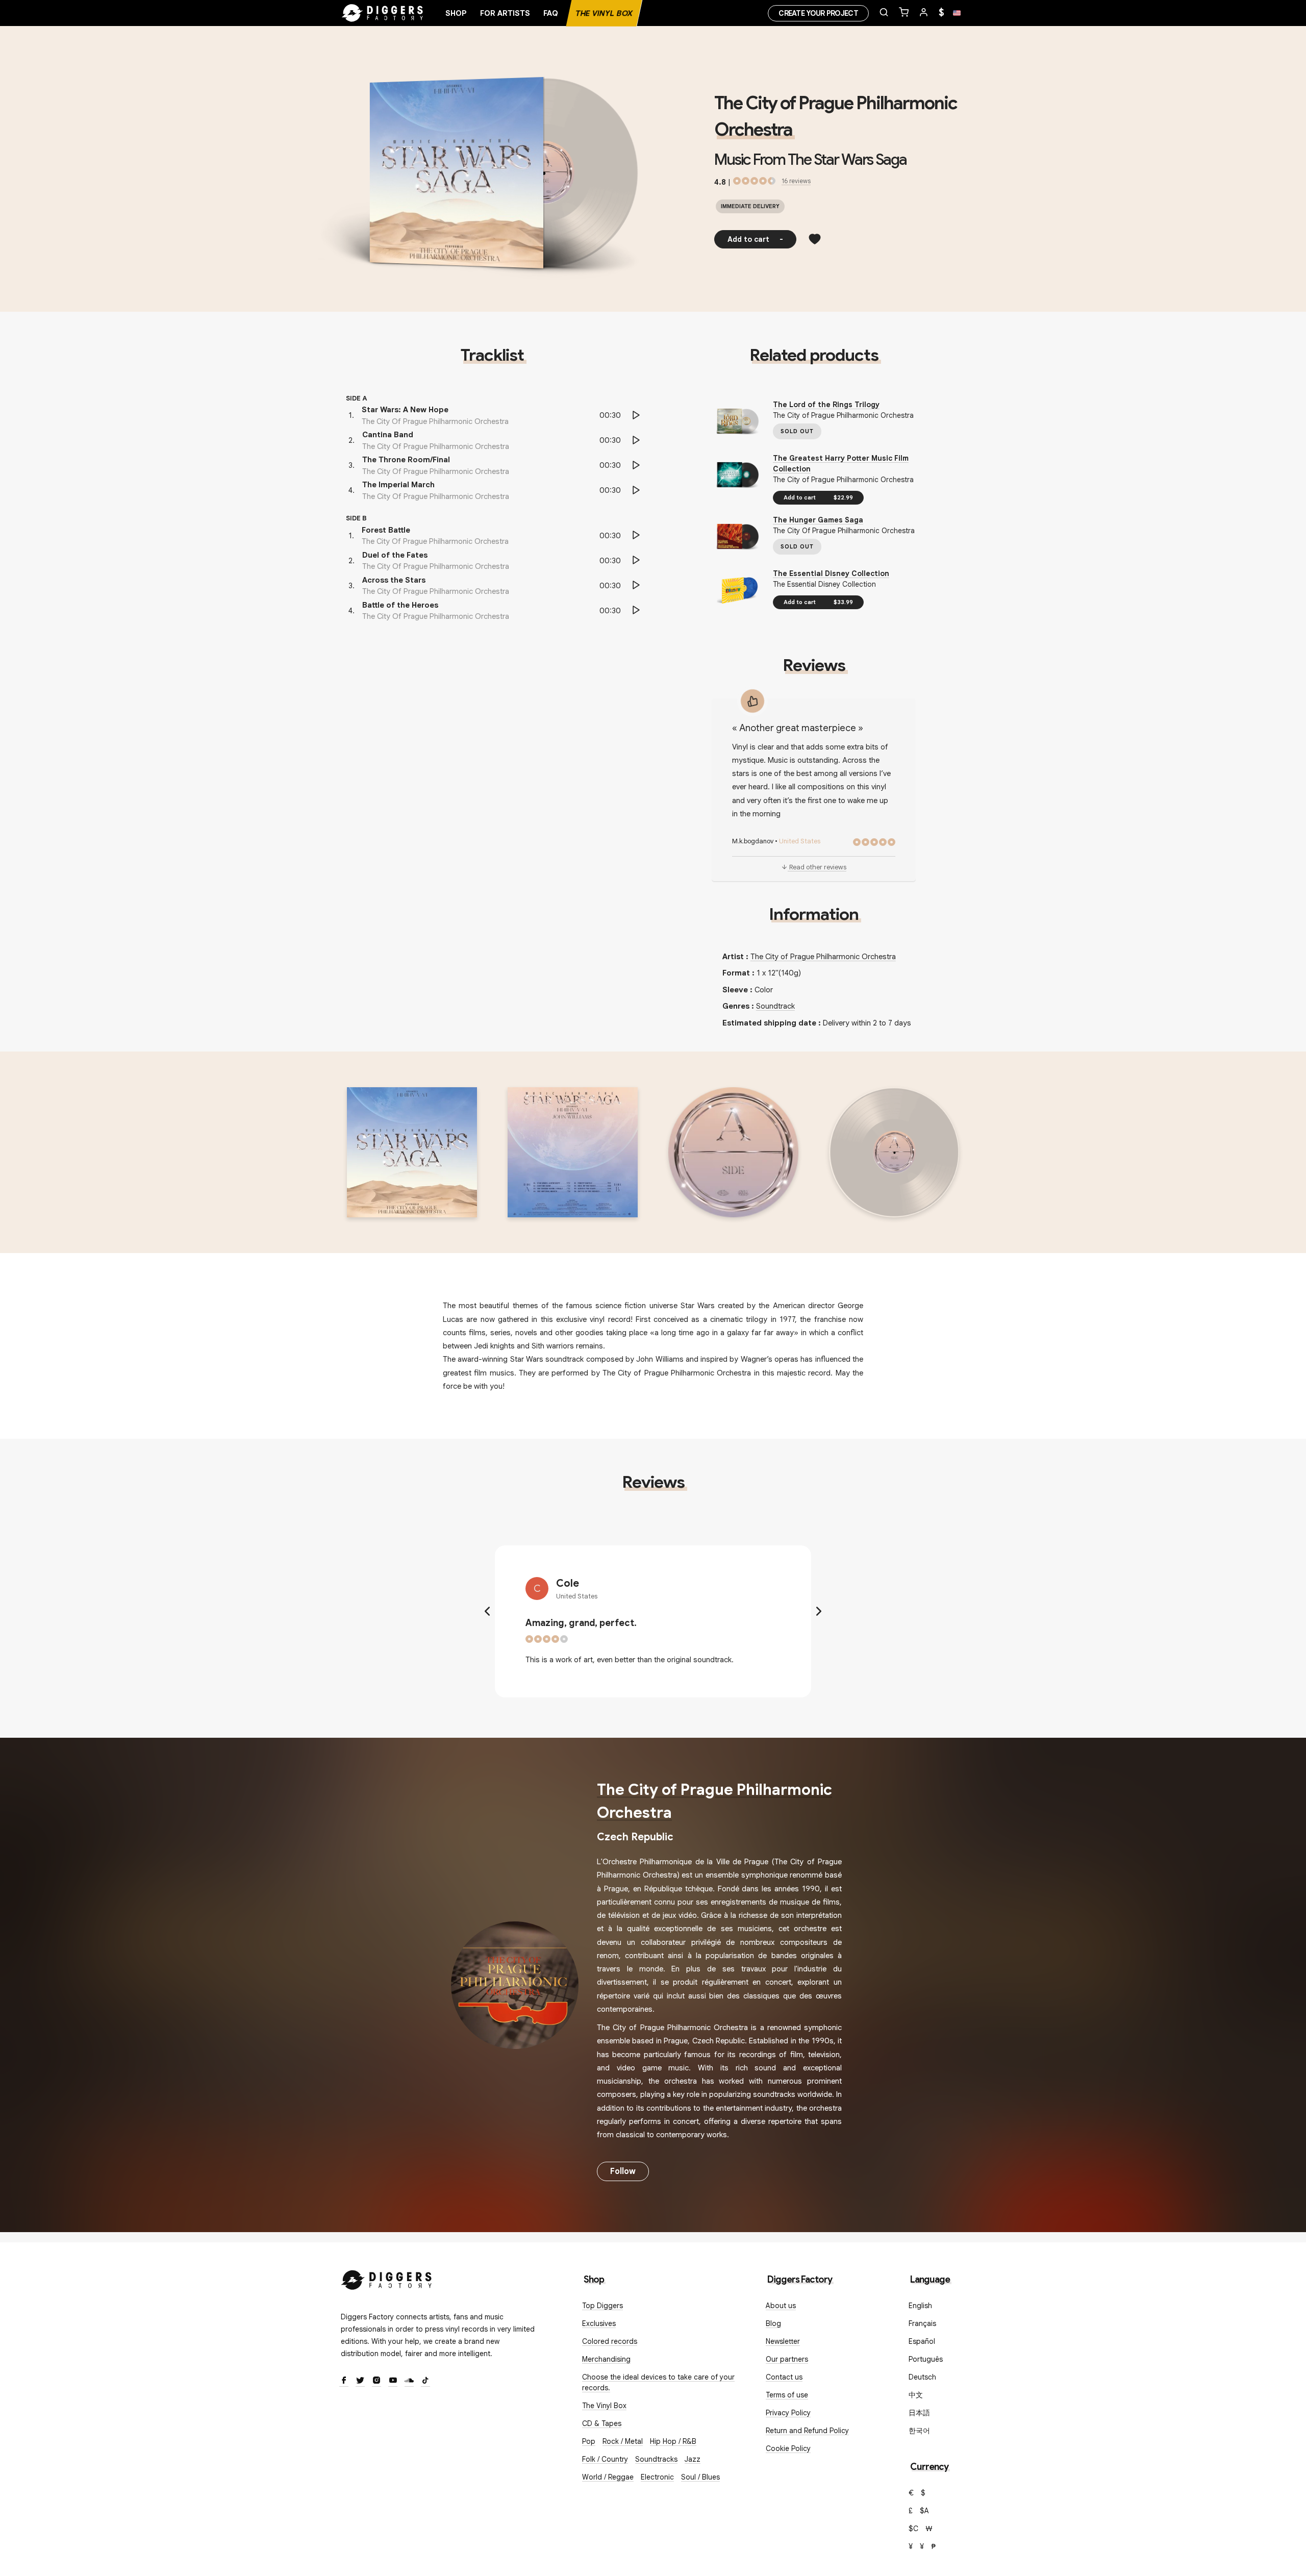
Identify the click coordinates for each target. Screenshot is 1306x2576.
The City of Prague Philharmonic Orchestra (823, 957)
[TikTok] (425, 2381)
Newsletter (783, 2341)
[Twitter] (360, 2381)
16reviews (796, 181)
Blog (773, 2323)
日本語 (919, 2413)
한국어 (919, 2431)
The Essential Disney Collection (831, 573)
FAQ (551, 13)
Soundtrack (775, 1006)
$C (913, 2529)
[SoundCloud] (409, 2381)
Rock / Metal (623, 2441)
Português (926, 2359)
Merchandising (606, 2359)
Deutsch (922, 2377)
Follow (623, 2171)
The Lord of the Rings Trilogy (826, 405)
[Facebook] (344, 2381)
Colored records (610, 2341)
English (920, 2306)
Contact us (784, 2377)
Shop (456, 13)
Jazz (693, 2459)
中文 (916, 2395)
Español (922, 2341)
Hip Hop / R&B (673, 2441)
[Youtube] (393, 2381)
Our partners (787, 2359)
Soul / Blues (700, 2477)
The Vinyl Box (604, 13)
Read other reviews (818, 867)
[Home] (383, 13)
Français (922, 2323)
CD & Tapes (602, 2423)
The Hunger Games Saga (818, 520)
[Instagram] (376, 2381)
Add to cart (755, 239)
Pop (589, 2441)
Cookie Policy (788, 2448)
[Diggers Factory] (387, 2278)
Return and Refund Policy (807, 2431)
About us (781, 2306)
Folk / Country (605, 2459)
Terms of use (787, 2395)
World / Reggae (608, 2477)
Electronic (657, 2477)
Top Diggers (602, 2306)
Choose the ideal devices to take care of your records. (658, 2382)
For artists (505, 13)
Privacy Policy (788, 2413)
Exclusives (599, 2323)
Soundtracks (656, 2459)
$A (924, 2511)
